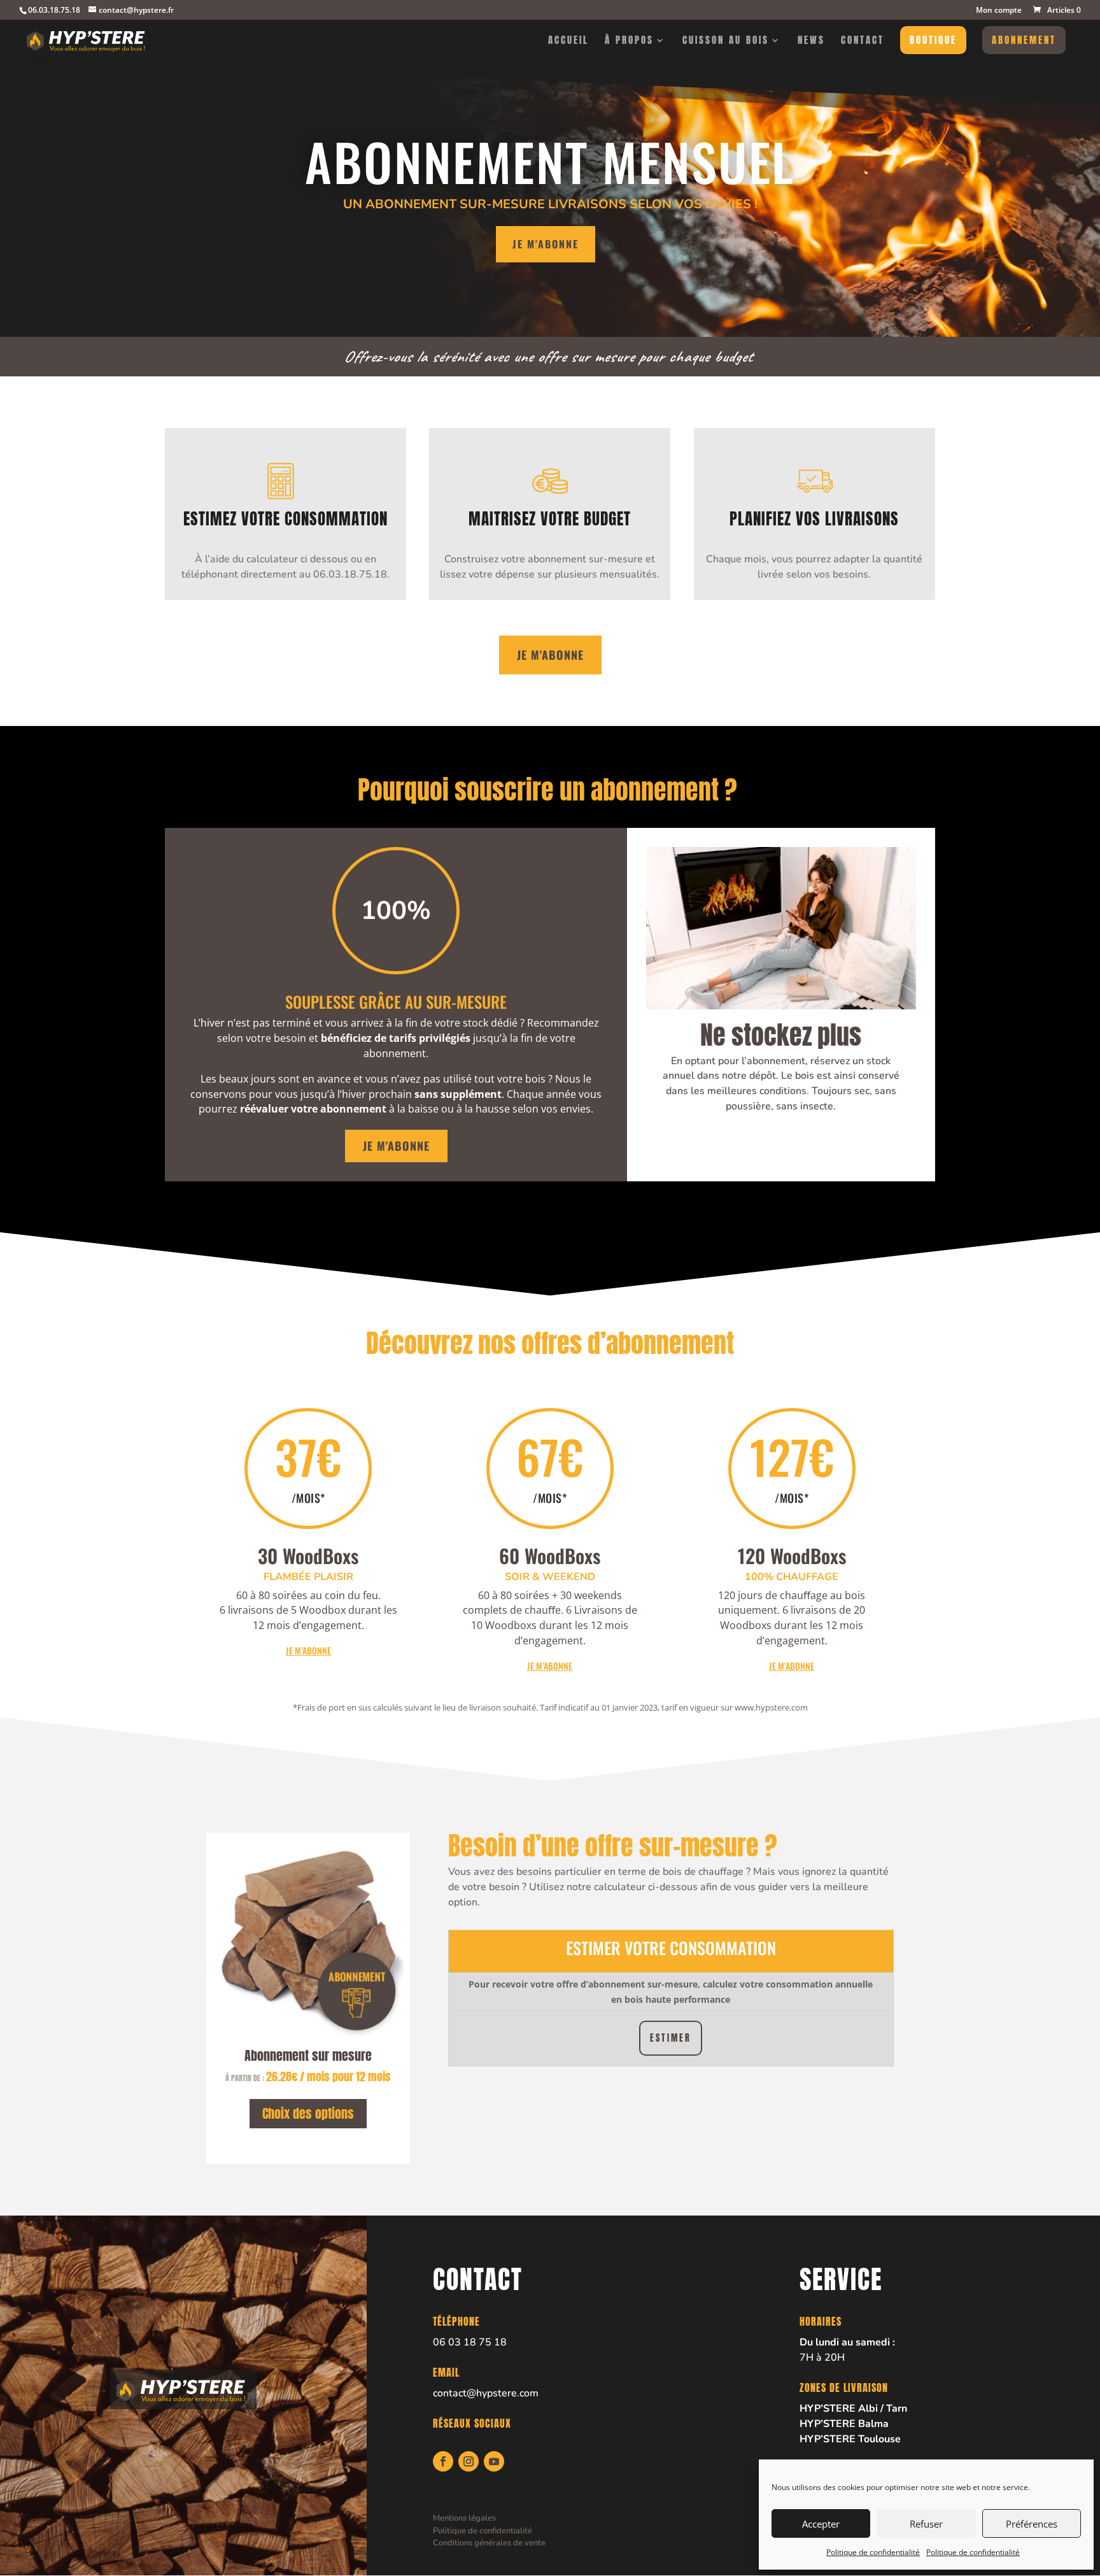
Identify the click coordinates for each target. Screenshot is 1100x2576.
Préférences (1032, 2524)
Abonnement (1024, 40)
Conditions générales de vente (489, 2543)
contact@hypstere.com (486, 2393)
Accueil (568, 41)
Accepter (821, 2524)
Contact (863, 41)
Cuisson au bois (726, 41)
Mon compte (999, 11)
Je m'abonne (546, 244)
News (811, 41)
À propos (629, 41)
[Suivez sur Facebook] (443, 2461)
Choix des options (308, 2113)
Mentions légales (464, 2518)
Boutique (933, 40)
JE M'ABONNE (550, 655)
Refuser (926, 2524)
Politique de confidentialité (873, 2552)
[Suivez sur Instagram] (469, 2461)
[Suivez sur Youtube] (494, 2461)
